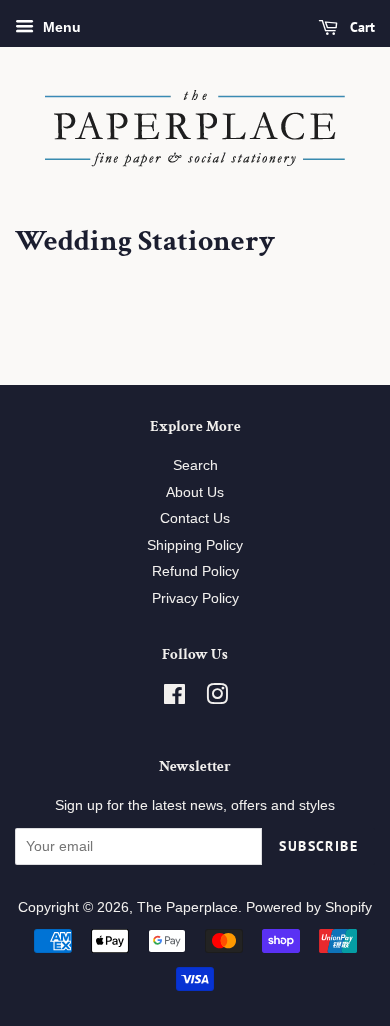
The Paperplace (187, 907)
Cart (360, 27)
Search (195, 465)
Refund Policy (195, 571)
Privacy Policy (195, 598)
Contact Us (195, 518)
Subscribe (318, 846)
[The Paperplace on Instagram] (217, 698)
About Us (195, 492)
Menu (60, 27)
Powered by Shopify (309, 907)
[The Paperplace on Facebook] (174, 698)
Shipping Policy (195, 545)
